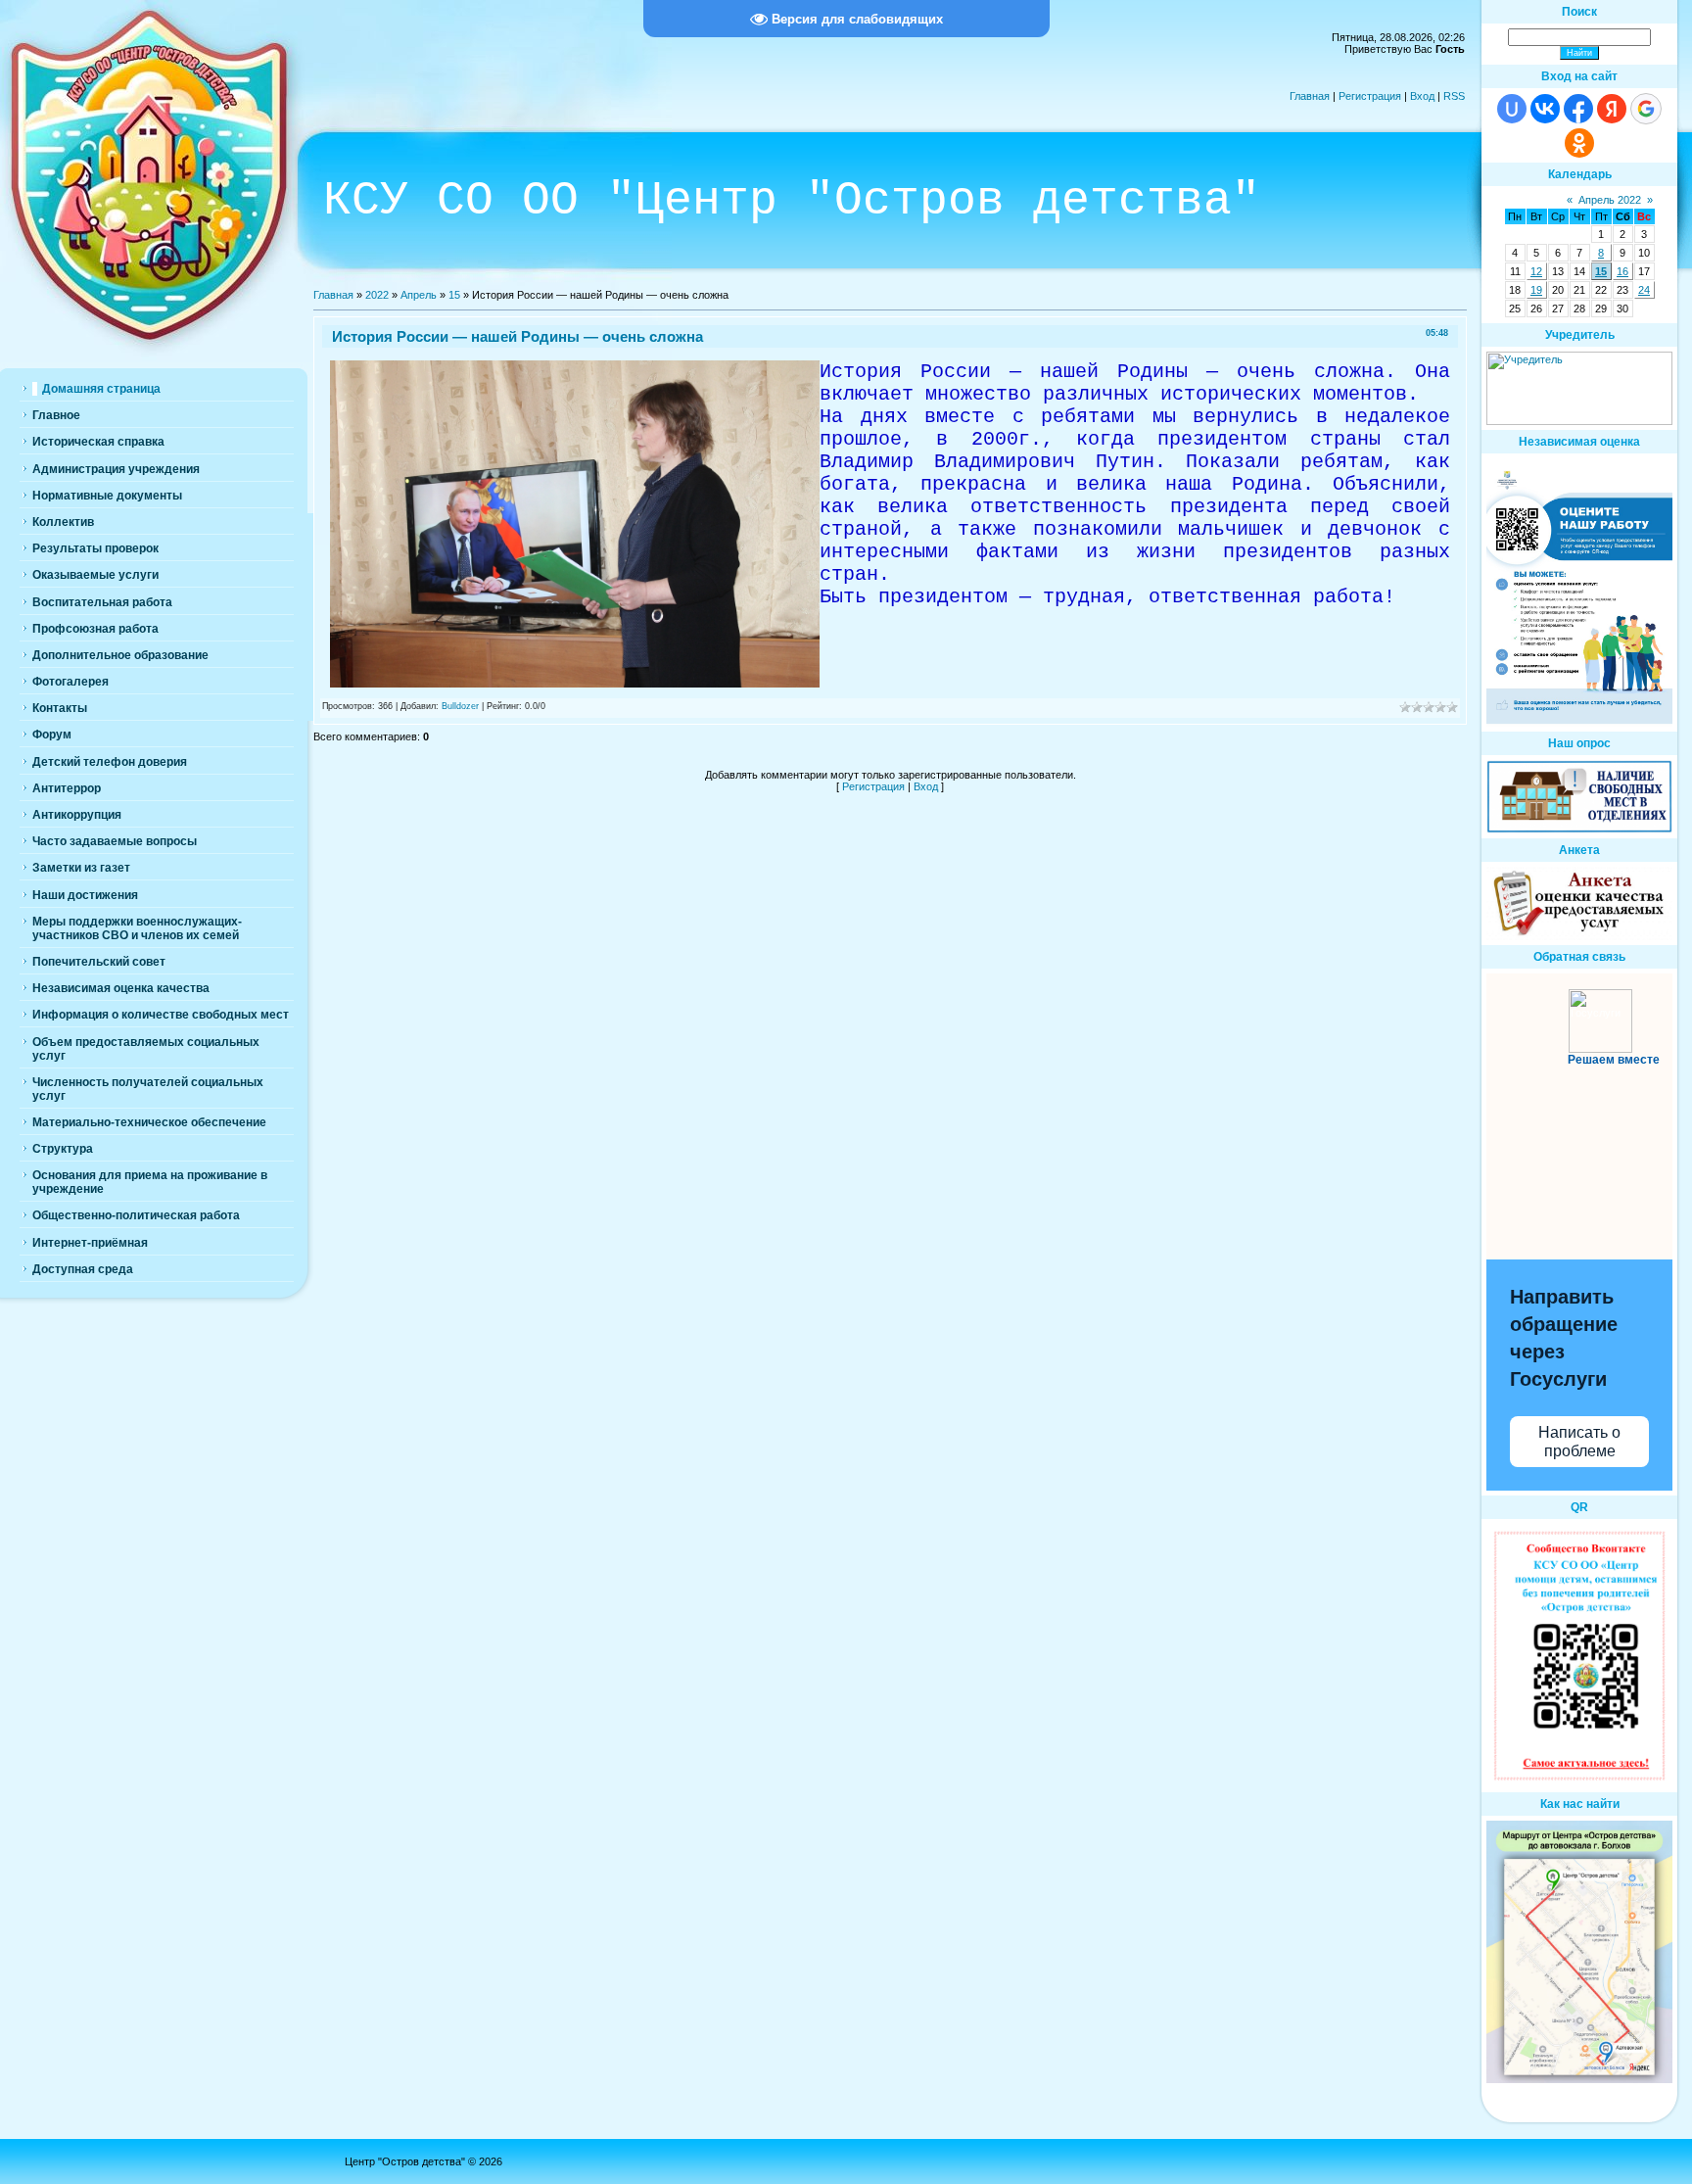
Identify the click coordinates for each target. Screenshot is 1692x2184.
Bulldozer (460, 706)
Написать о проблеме (1579, 1442)
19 (1536, 290)
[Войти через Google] (1646, 109)
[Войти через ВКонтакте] (1545, 109)
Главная (1310, 96)
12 (1536, 271)
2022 (377, 295)
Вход (1422, 96)
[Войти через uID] (1512, 109)
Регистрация (1370, 96)
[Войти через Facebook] (1578, 109)
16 (1622, 271)
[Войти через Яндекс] (1612, 109)
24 (1644, 290)
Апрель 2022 (1610, 200)
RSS (1454, 96)
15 (454, 295)
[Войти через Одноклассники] (1579, 143)
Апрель (419, 295)
